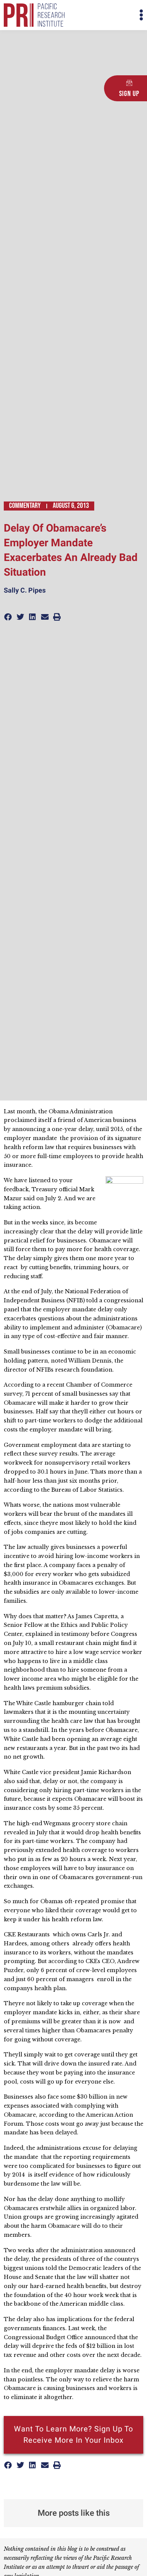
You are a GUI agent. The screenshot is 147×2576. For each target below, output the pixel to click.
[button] (108, 15)
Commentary (25, 506)
